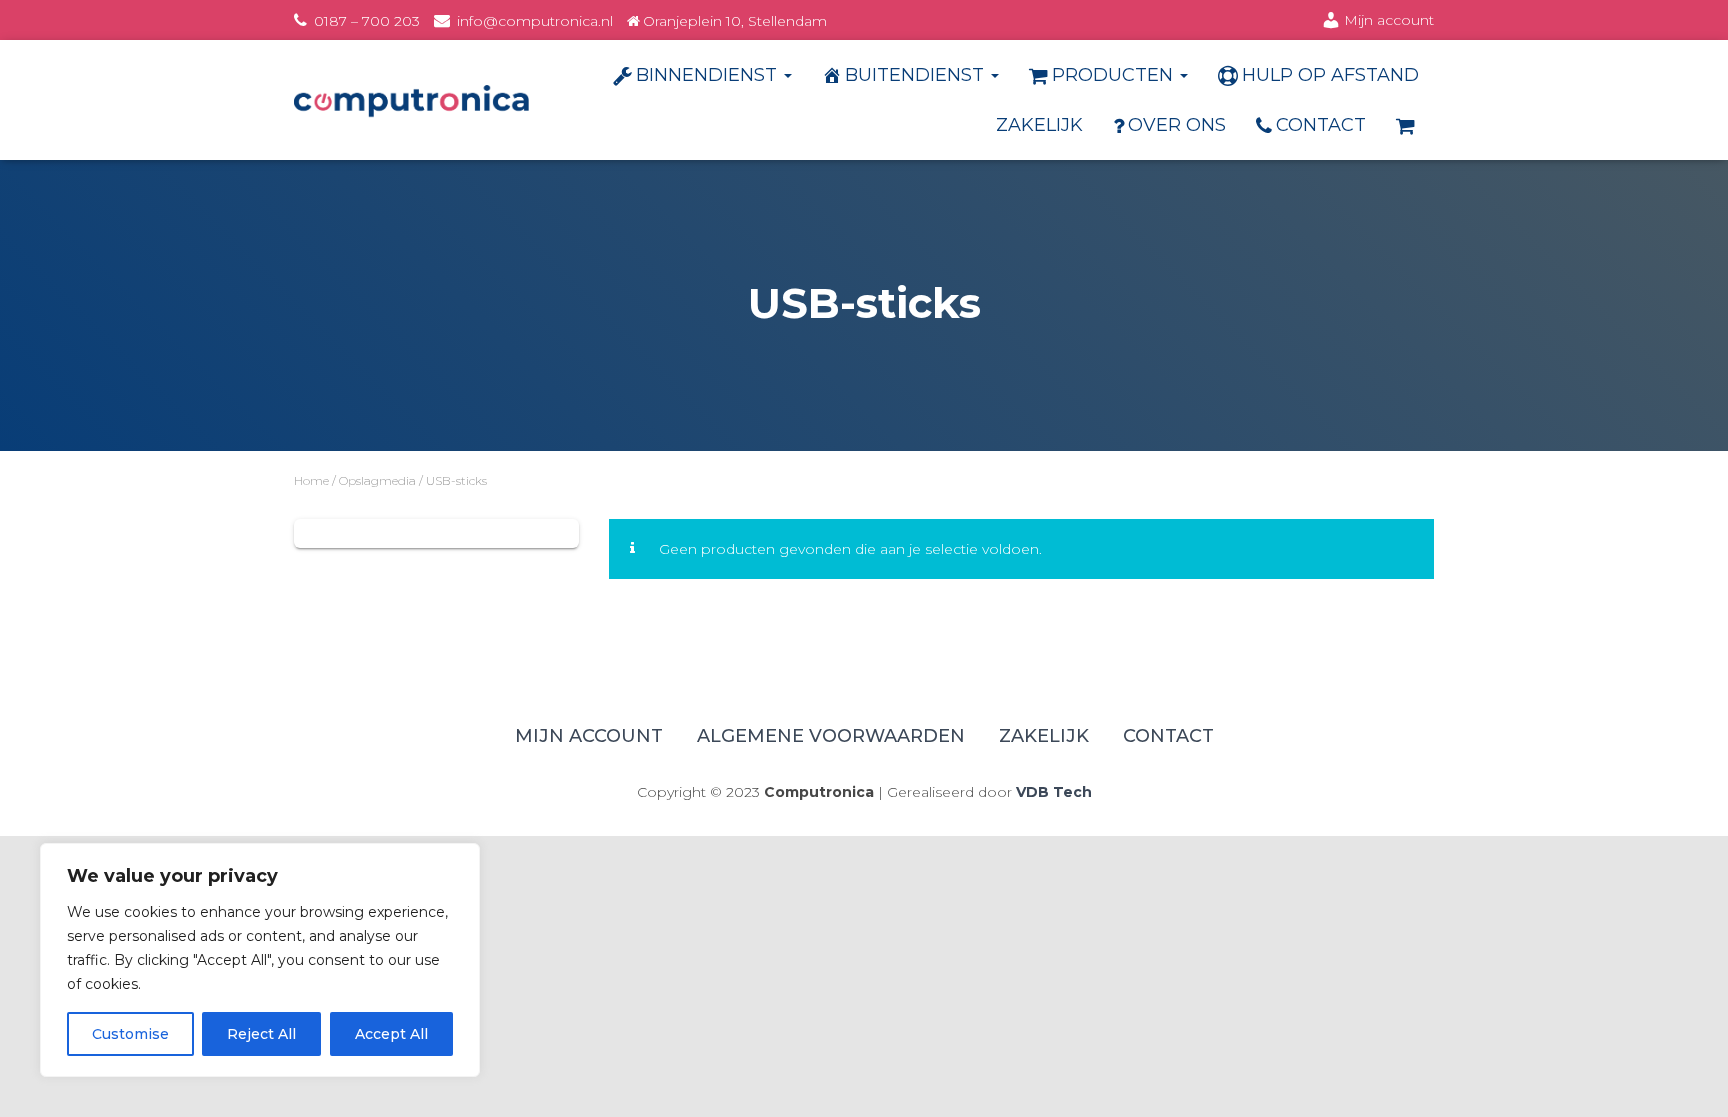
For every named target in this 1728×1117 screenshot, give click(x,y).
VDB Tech (1054, 792)
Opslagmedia (377, 480)
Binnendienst (709, 75)
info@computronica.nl (535, 21)
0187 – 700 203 (367, 21)
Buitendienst (917, 75)
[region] (260, 960)
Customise (130, 1034)
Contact (1321, 125)
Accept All (391, 1034)
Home (311, 480)
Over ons (1177, 125)
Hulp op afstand (1330, 75)
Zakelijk (1039, 125)
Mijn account (1389, 20)
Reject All (262, 1034)
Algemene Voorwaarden (831, 736)
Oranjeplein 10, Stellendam (735, 21)
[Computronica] (411, 100)
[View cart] (1407, 125)
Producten (1115, 75)
